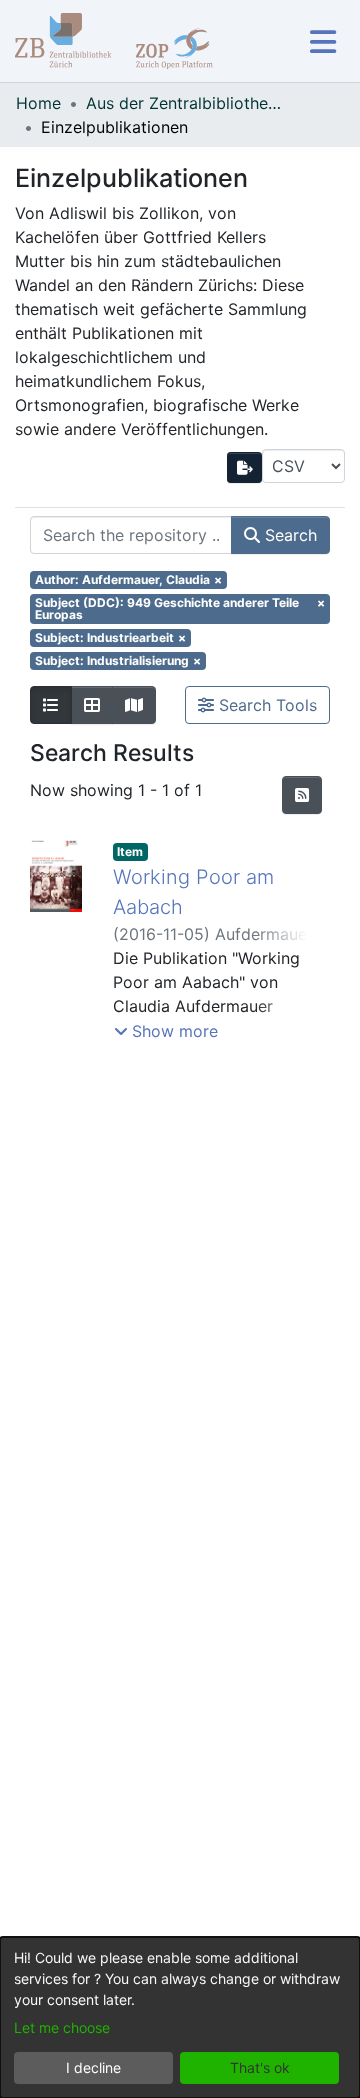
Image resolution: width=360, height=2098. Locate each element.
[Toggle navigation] (322, 41)
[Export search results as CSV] (245, 467)
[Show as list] (51, 705)
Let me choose (62, 2027)
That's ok (260, 2067)
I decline (93, 2067)
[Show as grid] (92, 705)
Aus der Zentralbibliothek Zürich (186, 103)
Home (38, 103)
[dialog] (180, 2017)
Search (288, 535)
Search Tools (265, 705)
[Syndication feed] (302, 795)
